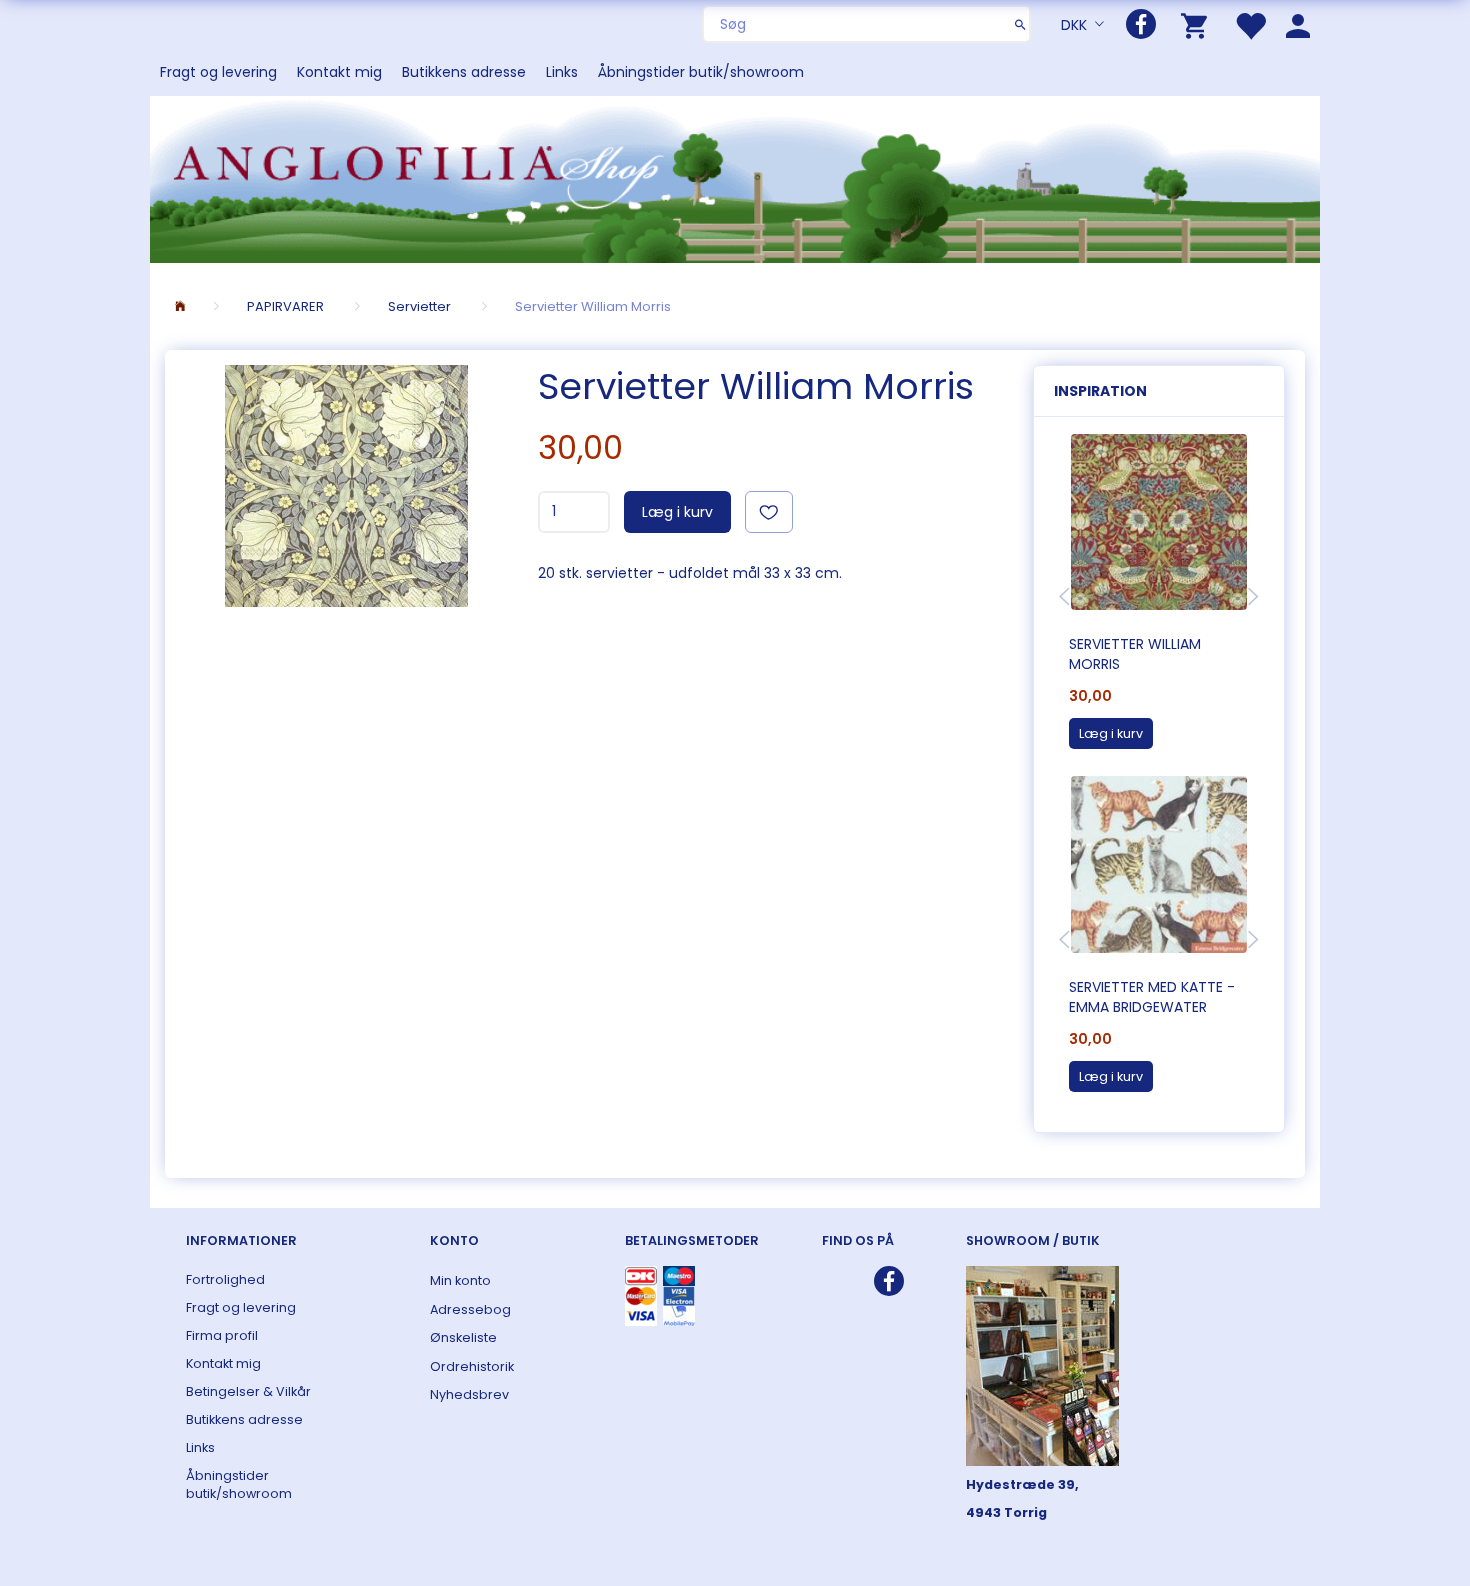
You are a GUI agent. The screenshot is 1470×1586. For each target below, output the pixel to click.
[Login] (1298, 24)
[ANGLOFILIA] (735, 177)
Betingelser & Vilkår (248, 1391)
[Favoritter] (1250, 24)
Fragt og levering (218, 72)
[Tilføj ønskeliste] (769, 512)
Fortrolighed (225, 1279)
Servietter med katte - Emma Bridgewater (1152, 997)
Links (562, 72)
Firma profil (222, 1335)
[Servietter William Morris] (346, 486)
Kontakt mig (339, 72)
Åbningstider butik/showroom (701, 72)
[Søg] (1020, 24)
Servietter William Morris (1135, 654)
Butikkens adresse (464, 72)
